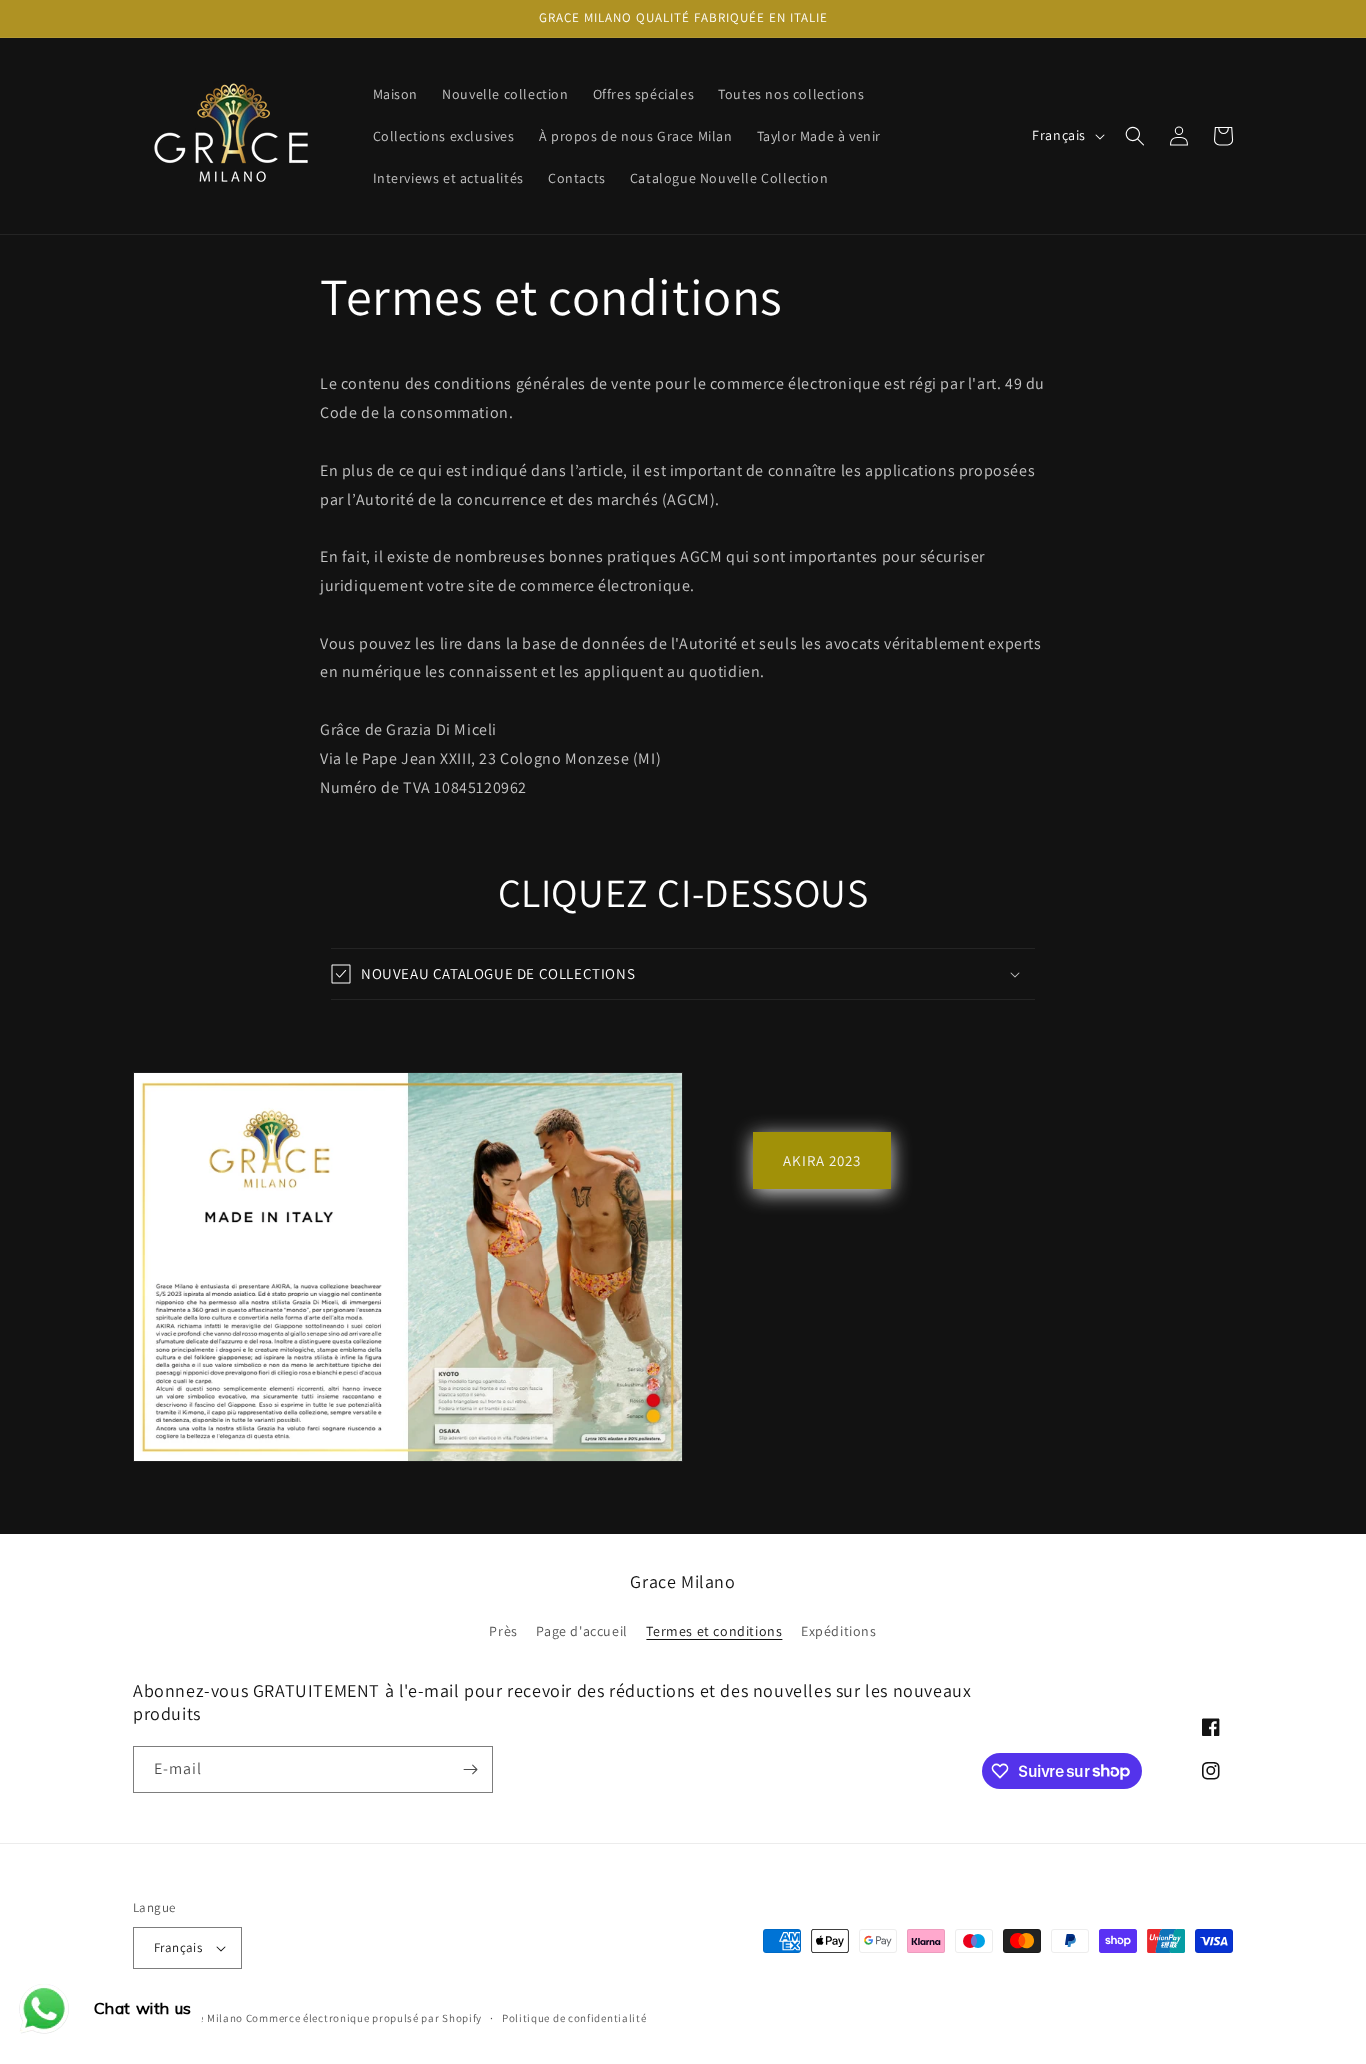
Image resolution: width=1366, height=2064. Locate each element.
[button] (1135, 136)
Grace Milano (208, 2018)
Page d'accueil (581, 1631)
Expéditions (839, 1631)
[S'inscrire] (470, 1769)
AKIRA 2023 (822, 1160)
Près (503, 1631)
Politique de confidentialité (574, 2018)
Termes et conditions (714, 1631)
